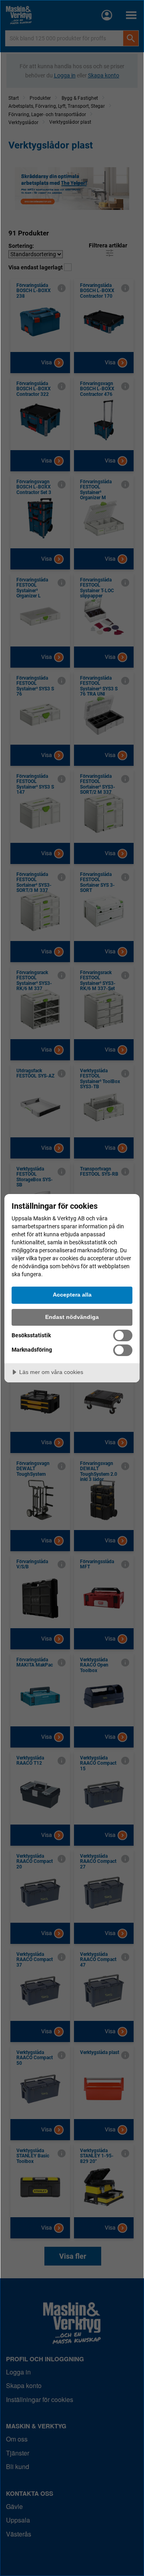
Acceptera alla (72, 1295)
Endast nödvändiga (72, 1317)
